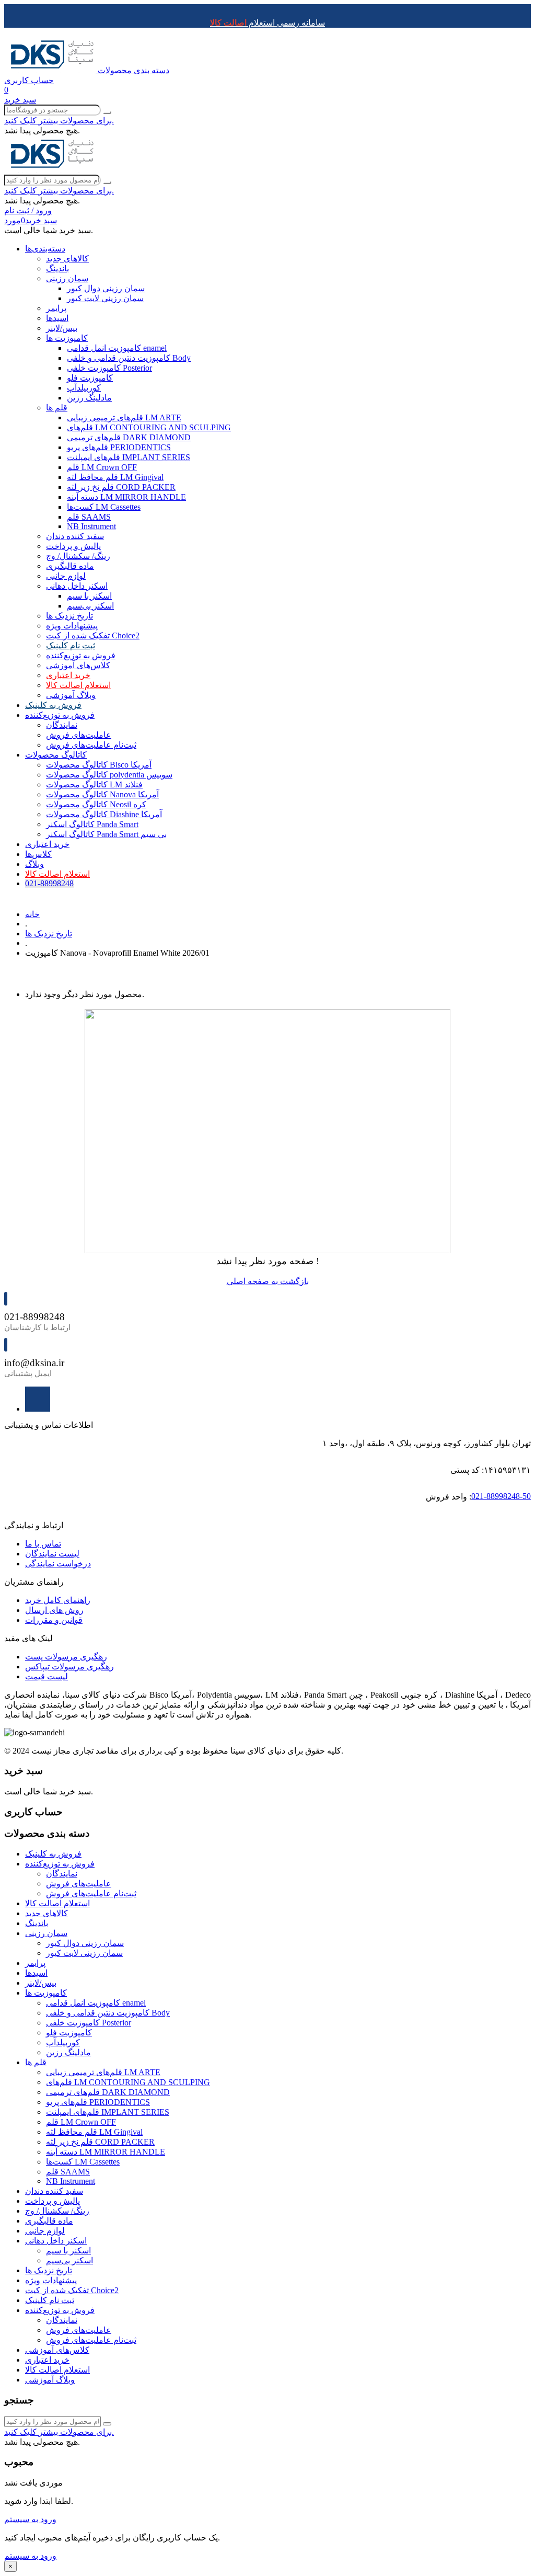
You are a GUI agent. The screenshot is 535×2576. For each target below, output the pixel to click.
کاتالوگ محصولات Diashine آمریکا (104, 814)
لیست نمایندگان (52, 1554)
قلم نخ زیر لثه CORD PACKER (121, 487)
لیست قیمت (46, 1676)
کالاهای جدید (67, 259)
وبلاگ (34, 864)
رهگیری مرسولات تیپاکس (69, 1667)
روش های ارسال (54, 1610)
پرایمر (56, 308)
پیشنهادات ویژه (72, 626)
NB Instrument (91, 526)
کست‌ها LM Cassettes (104, 507)
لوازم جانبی (66, 576)
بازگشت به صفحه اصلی (268, 1281)
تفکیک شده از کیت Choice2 (93, 636)
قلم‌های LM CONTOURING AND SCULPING (149, 427)
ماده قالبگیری (70, 566)
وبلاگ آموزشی (71, 695)
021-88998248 (49, 883)
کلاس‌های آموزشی (78, 665)
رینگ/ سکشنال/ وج (78, 556)
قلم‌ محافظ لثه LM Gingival (115, 477)
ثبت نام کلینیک (71, 645)
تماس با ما (43, 1544)
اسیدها (57, 318)
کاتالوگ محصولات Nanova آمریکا (102, 794)
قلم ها (57, 408)
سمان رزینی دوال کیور (106, 288)
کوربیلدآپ (84, 388)
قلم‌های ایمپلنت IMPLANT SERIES (129, 457)
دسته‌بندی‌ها (45, 249)
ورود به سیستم (30, 2519)
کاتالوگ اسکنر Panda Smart (92, 824)
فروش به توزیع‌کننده (81, 655)
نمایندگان (62, 725)
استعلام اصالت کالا (78, 685)
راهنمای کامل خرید (58, 1600)
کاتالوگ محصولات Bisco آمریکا (99, 765)
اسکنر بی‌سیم (90, 606)
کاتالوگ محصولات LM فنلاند (94, 785)
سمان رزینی (67, 278)
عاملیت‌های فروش (79, 735)
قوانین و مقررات (54, 1620)
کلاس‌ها (38, 854)
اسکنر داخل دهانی (77, 586)
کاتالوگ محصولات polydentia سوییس (109, 775)
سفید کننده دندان (75, 536)
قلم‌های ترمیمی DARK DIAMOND (129, 437)
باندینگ (57, 268)
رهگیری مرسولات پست (66, 1657)
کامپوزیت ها (67, 338)
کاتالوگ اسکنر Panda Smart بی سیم (106, 834)
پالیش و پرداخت (73, 546)
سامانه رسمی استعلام (267, 23)
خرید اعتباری (68, 675)
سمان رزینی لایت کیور (105, 298)
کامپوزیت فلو (90, 378)
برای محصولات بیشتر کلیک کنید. (59, 121)
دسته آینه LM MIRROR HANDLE (126, 497)
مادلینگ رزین (89, 398)
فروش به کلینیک (53, 705)
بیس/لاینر (62, 328)
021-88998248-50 (501, 1496)
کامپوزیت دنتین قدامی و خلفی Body (129, 358)
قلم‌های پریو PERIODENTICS (119, 447)
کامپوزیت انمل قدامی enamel (117, 348)
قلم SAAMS (89, 517)
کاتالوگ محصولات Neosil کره (96, 804)
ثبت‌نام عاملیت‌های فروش (91, 745)
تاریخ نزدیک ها (69, 616)
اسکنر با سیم (89, 596)
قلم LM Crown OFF (102, 467)
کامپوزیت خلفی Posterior (109, 368)
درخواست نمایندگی (58, 1564)
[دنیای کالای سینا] (51, 70)
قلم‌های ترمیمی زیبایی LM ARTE (124, 417)
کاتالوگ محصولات (56, 755)
